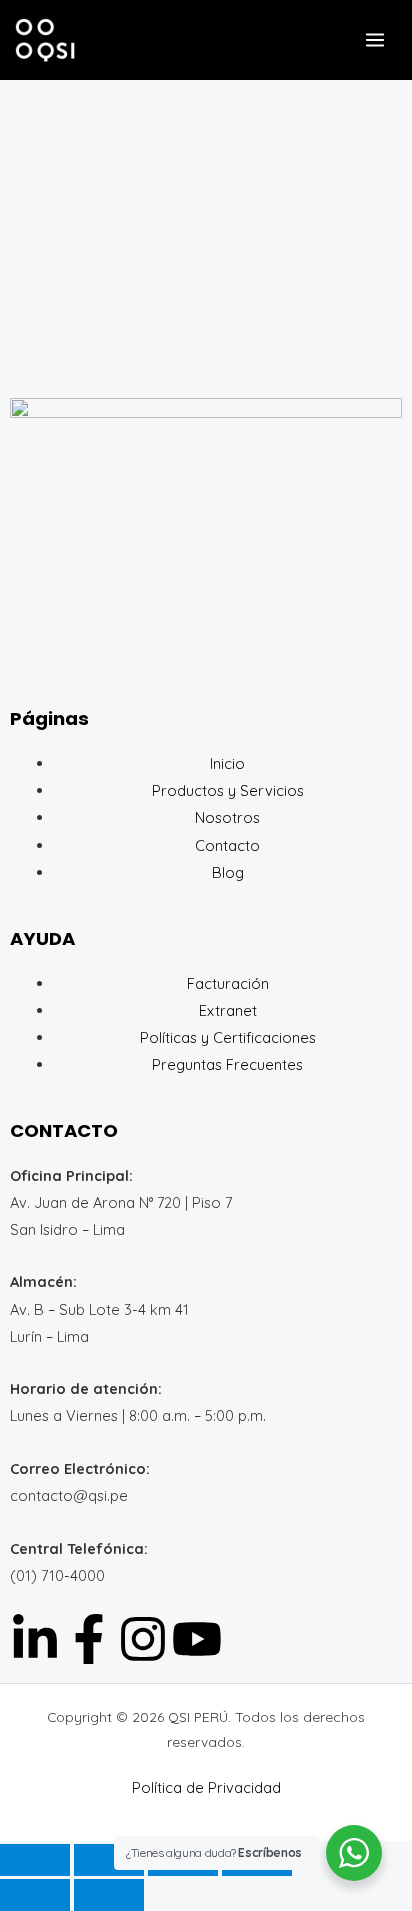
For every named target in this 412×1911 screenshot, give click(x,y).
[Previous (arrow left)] (35, 1895)
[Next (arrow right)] (109, 1895)
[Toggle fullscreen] (109, 1860)
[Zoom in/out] (35, 1860)
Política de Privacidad (206, 1787)
